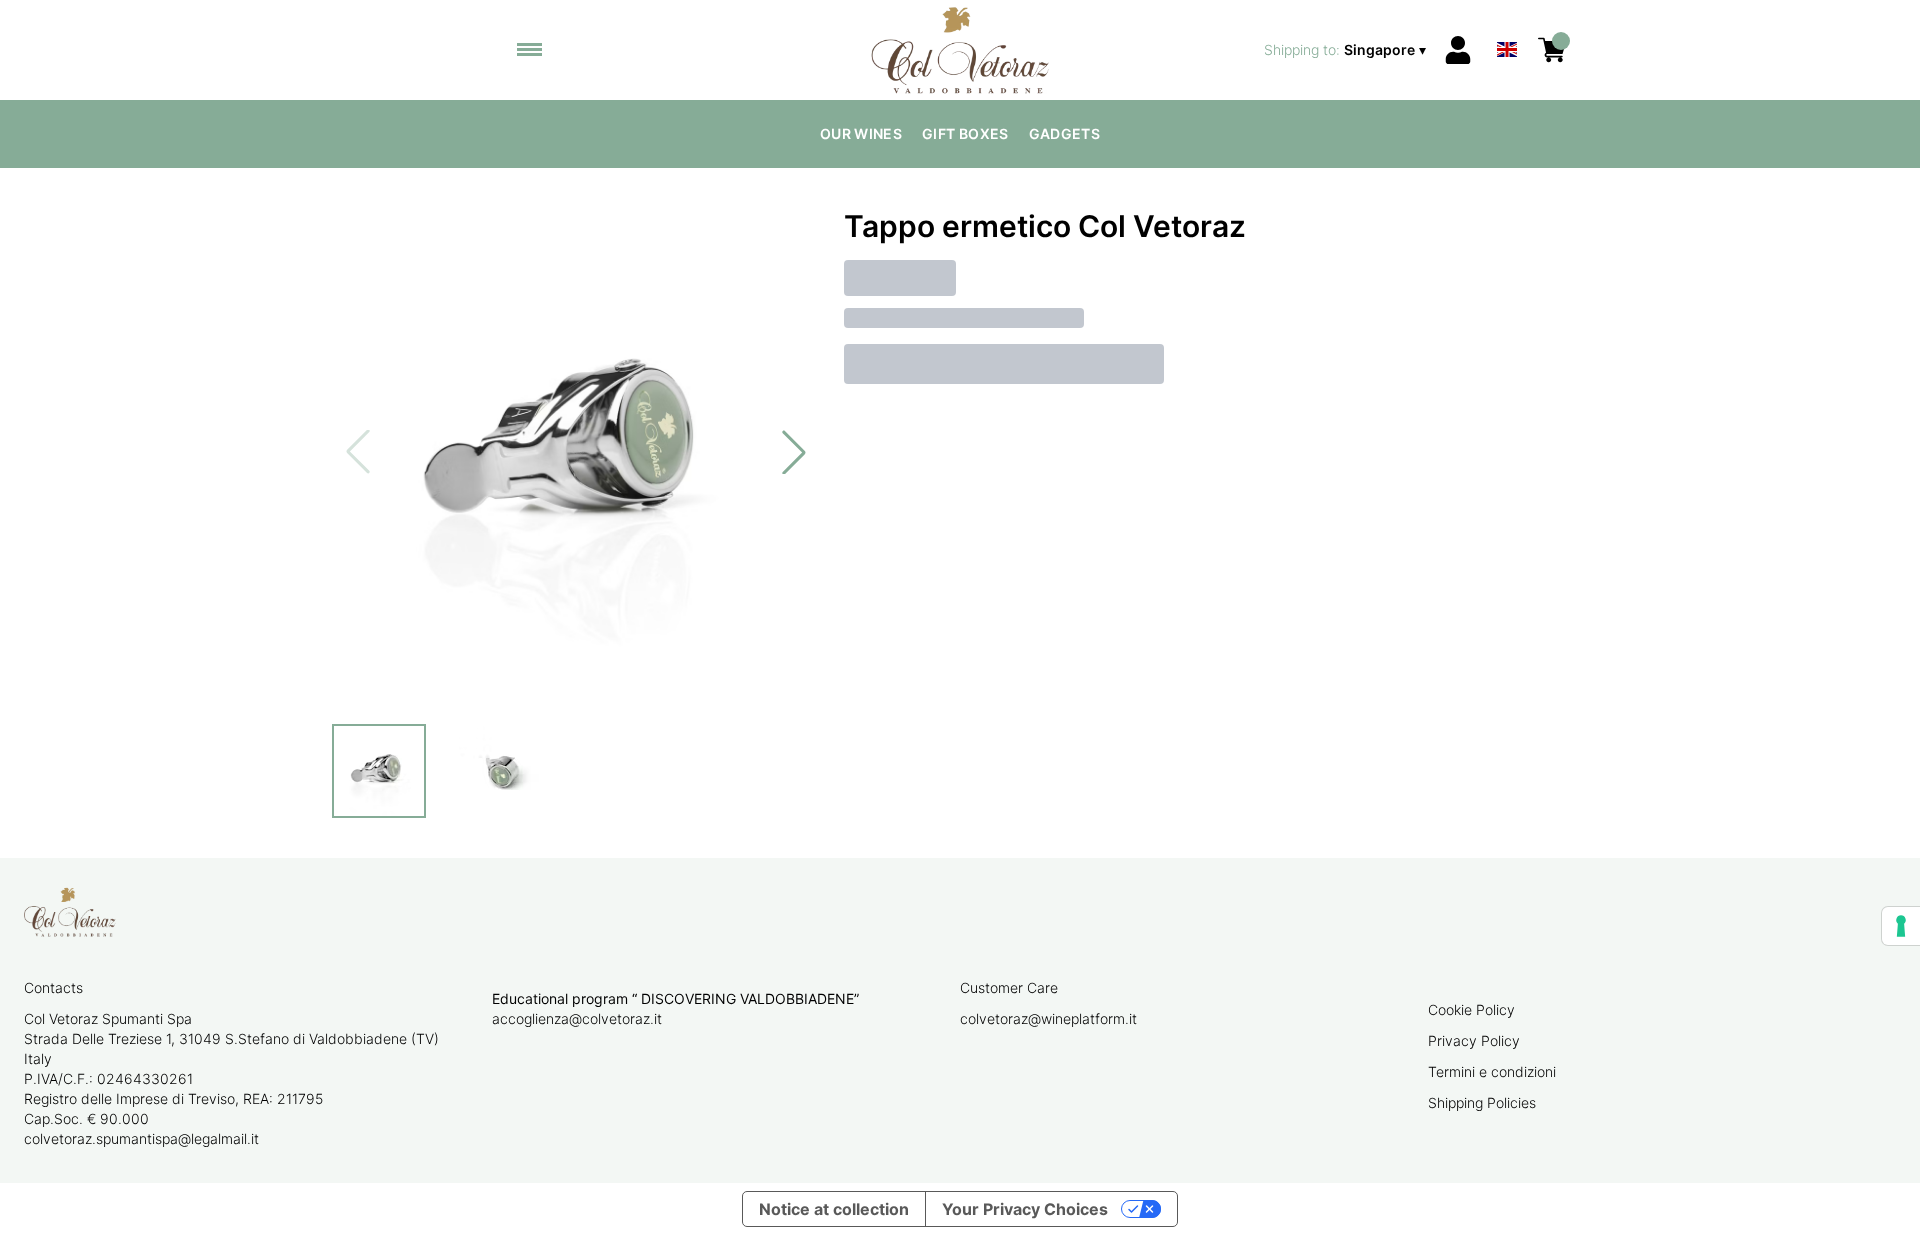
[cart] (1552, 50)
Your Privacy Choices (1025, 1209)
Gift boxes (965, 133)
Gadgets (1064, 133)
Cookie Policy (1471, 1009)
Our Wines (861, 133)
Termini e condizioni (1492, 1071)
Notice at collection (834, 1209)
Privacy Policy (1474, 1040)
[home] (960, 50)
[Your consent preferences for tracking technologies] (1901, 926)
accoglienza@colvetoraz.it (577, 1018)
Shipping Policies (1482, 1102)
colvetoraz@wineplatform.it (1048, 1018)
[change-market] (1347, 50)
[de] (1507, 23)
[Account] (1458, 50)
